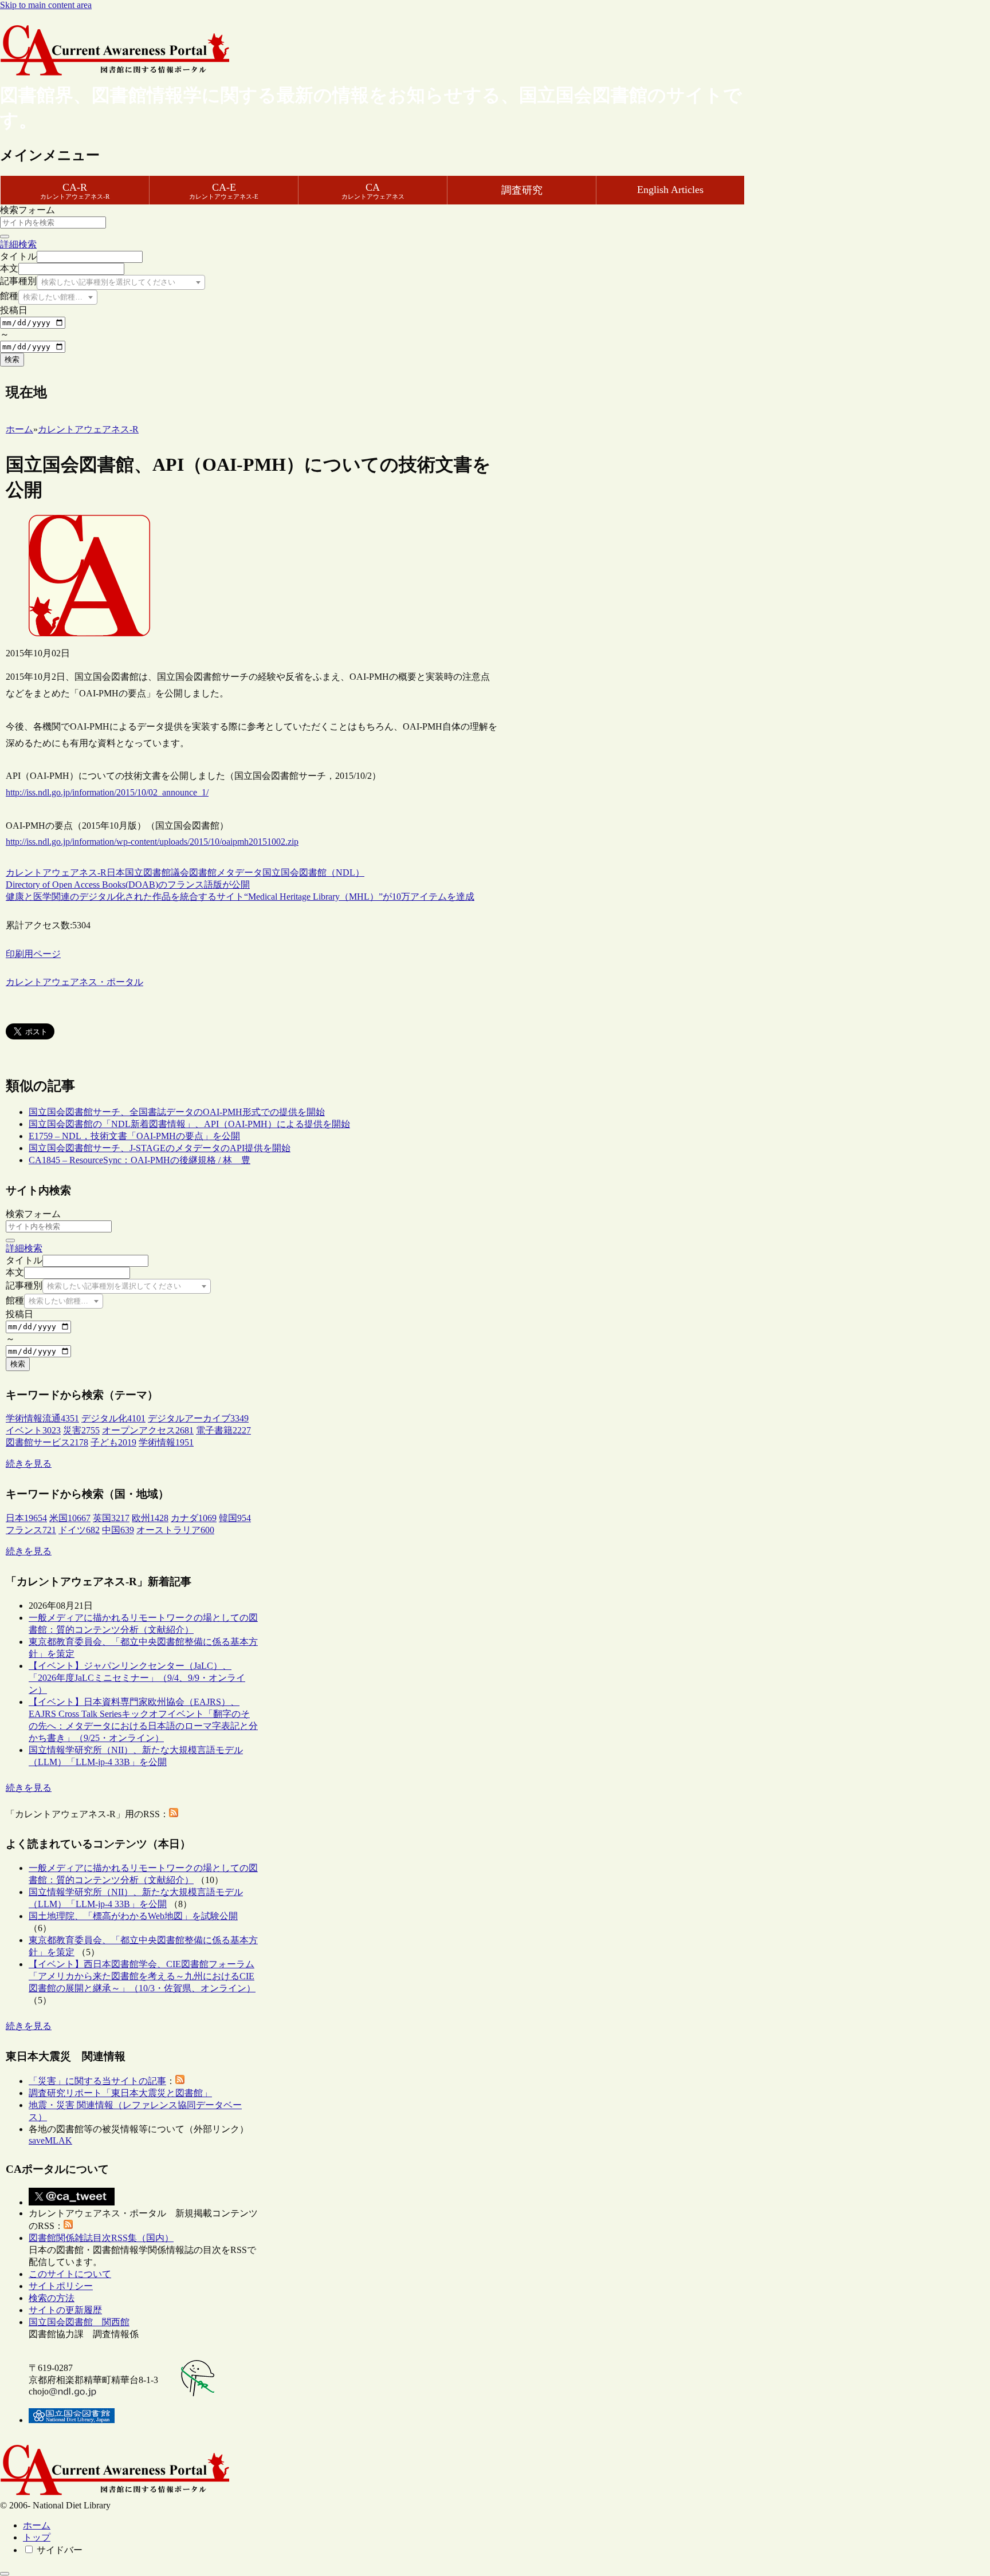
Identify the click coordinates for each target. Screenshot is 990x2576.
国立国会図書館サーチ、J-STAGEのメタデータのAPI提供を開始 (160, 1148)
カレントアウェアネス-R (56, 873)
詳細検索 (18, 244)
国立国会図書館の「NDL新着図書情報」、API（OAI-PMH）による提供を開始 (189, 1124)
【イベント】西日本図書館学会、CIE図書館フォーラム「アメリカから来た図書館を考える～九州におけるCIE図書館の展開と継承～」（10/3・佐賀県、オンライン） (142, 1976)
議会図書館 (194, 873)
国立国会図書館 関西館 (79, 2322)
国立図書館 (148, 873)
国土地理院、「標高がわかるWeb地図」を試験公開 (133, 1916)
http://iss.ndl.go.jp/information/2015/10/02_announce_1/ (107, 792)
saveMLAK (50, 2140)
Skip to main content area (46, 5)
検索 (12, 359)
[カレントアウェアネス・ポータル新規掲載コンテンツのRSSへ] (68, 2226)
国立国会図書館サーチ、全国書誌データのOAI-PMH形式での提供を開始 (177, 1112)
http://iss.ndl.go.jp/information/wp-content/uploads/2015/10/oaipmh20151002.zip (152, 842)
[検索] (5, 237)
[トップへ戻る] (5, 2574)
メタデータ (239, 873)
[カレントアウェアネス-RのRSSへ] (174, 1814)
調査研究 (522, 190)
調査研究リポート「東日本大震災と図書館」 (120, 2093)
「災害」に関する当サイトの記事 (97, 2081)
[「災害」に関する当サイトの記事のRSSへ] (180, 2081)
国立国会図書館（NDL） (313, 873)
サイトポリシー (61, 2286)
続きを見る (29, 1464)
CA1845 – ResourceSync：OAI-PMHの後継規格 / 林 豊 (140, 1160)
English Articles (670, 190)
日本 (116, 873)
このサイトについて (70, 2274)
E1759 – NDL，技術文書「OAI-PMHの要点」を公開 (134, 1136)
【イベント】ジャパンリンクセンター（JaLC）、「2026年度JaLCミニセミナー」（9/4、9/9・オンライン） (137, 1678)
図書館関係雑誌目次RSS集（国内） (101, 2238)
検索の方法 (52, 2298)
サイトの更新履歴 (65, 2310)
